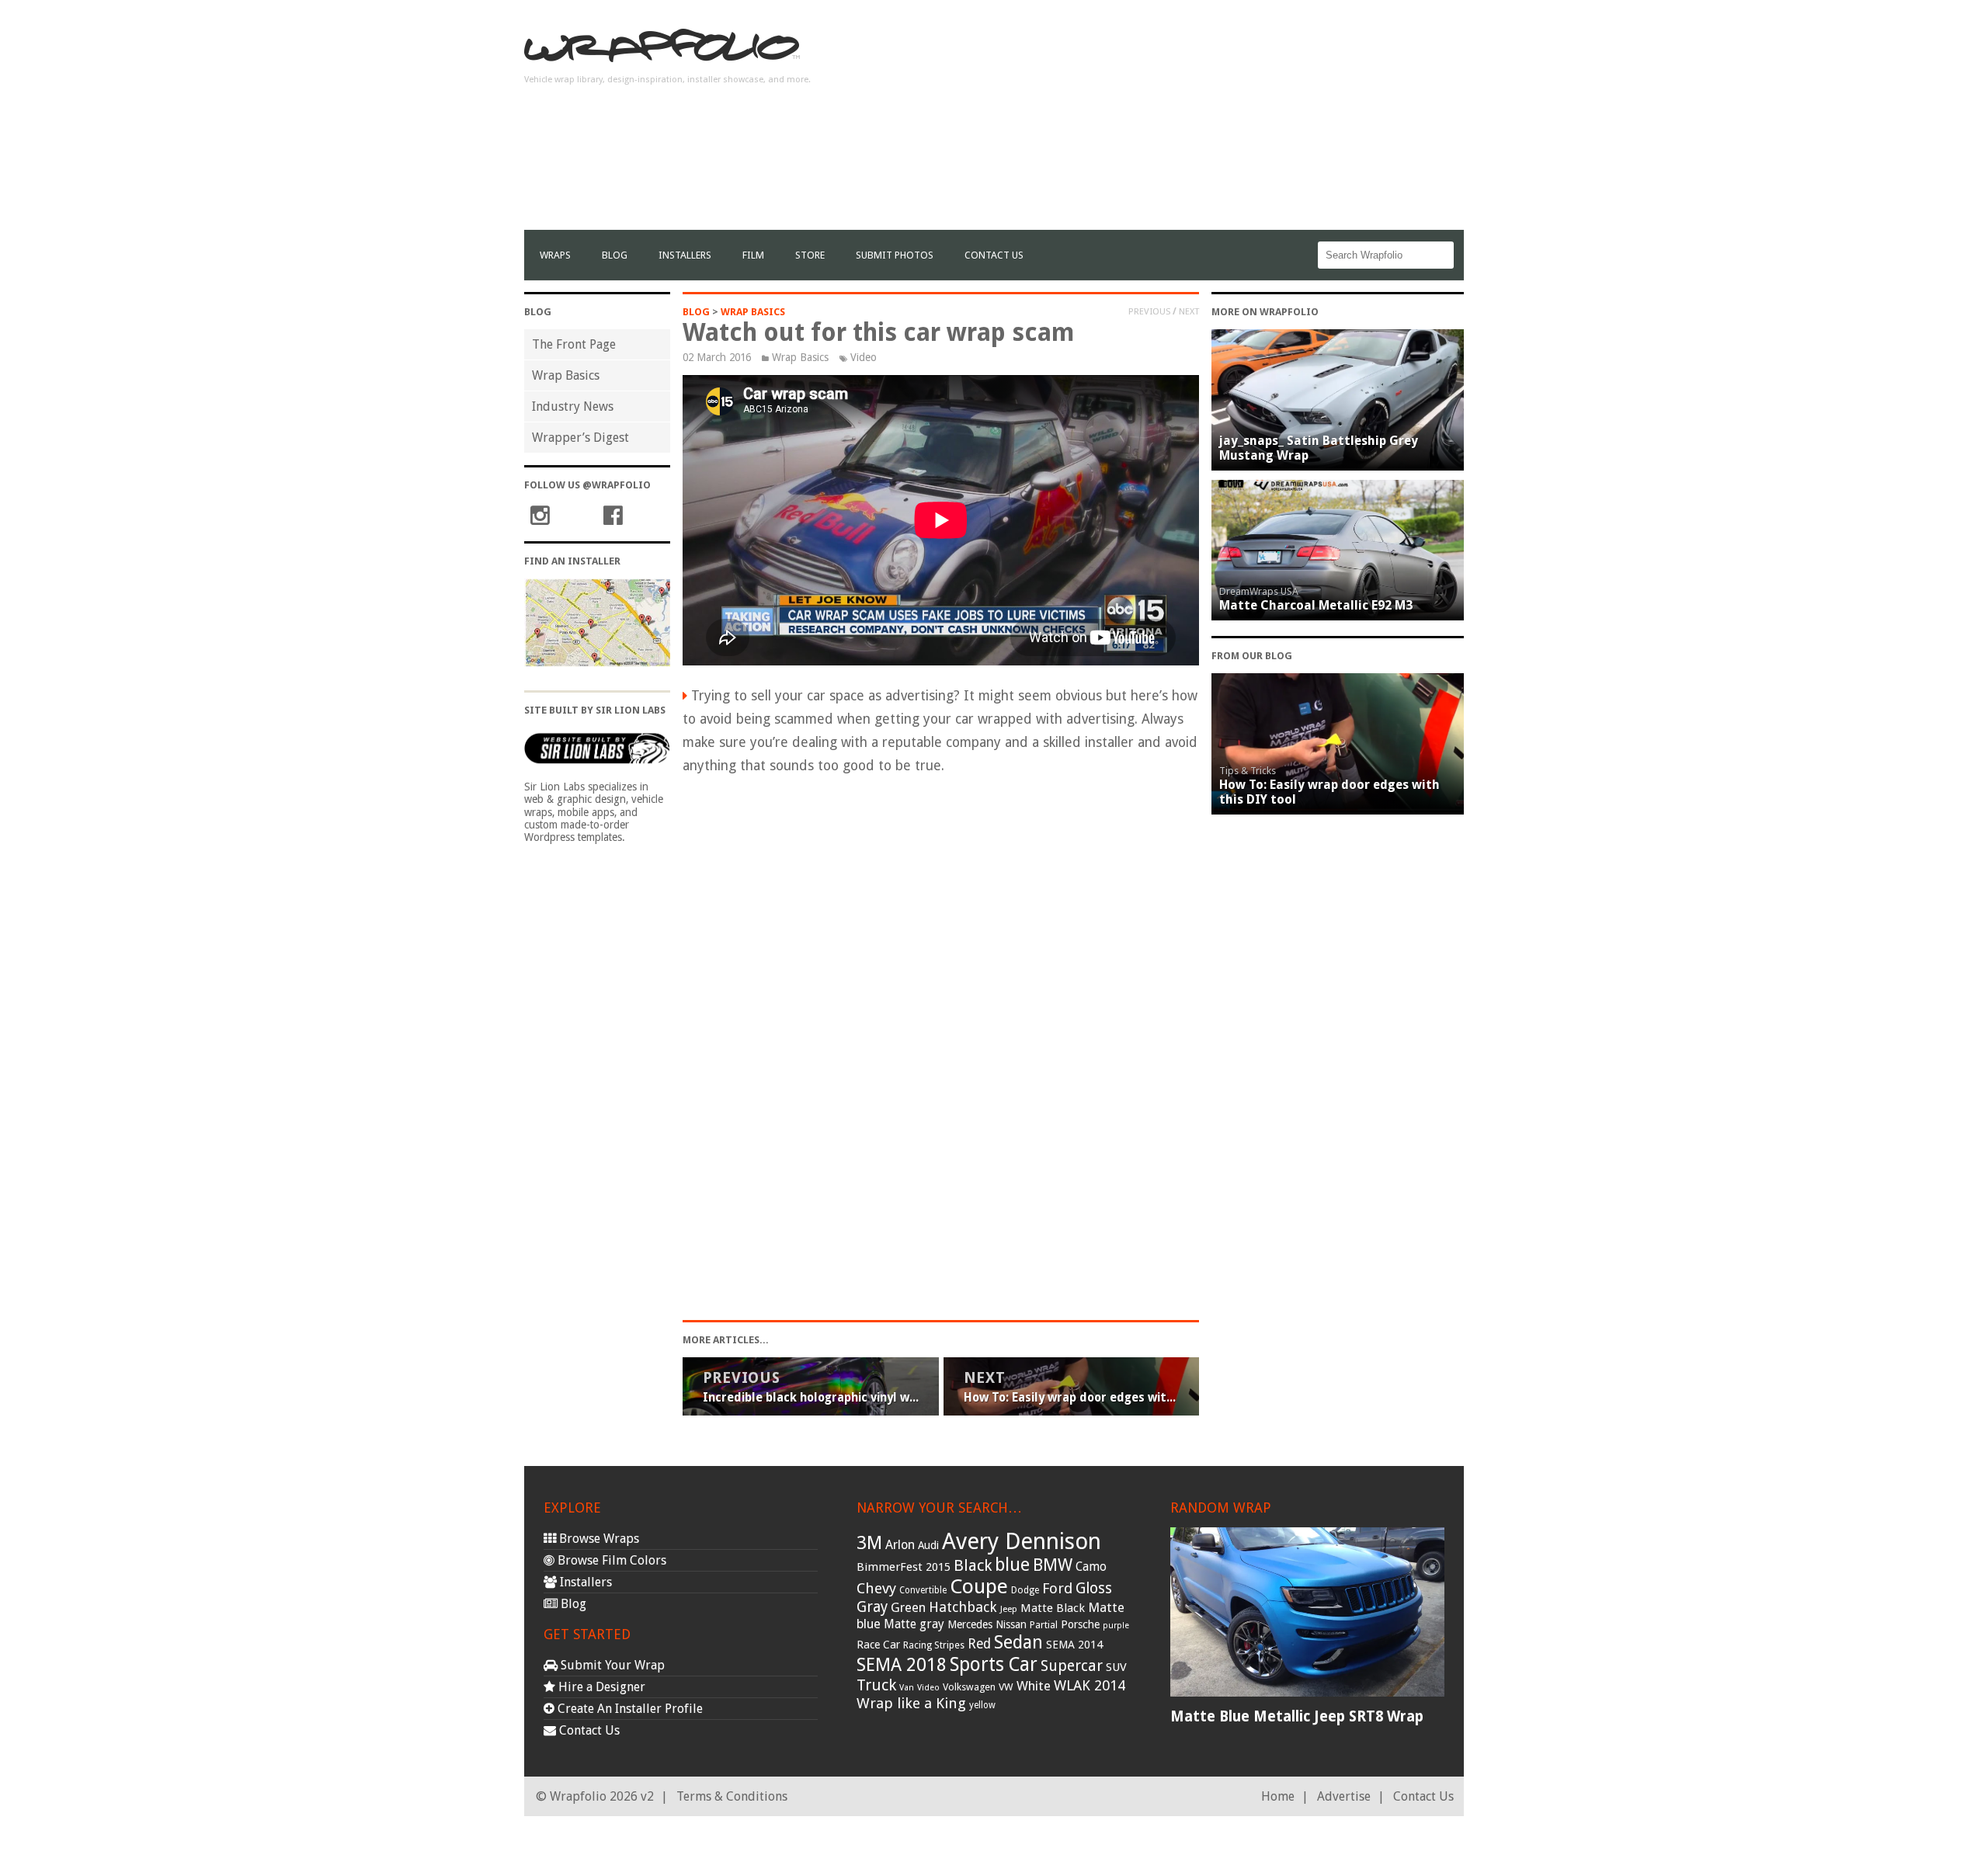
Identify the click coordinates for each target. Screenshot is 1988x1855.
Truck (876, 1685)
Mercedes (970, 1624)
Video (864, 357)
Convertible (923, 1590)
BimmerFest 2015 (904, 1567)
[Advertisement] (1181, 121)
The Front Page (574, 344)
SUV (1116, 1667)
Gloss (1094, 1588)
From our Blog (1252, 656)
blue (1012, 1565)
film (753, 255)
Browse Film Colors (610, 1560)
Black (973, 1565)
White (1034, 1686)
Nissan (1011, 1624)
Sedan (1018, 1642)
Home (1278, 1796)
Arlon (900, 1545)
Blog (615, 255)
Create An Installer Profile (629, 1709)
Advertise (1344, 1796)
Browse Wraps (598, 1539)
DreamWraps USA (1259, 591)
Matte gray (914, 1624)
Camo (1091, 1567)
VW (1006, 1687)
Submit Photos (895, 255)
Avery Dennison (1022, 1541)
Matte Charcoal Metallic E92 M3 (1316, 605)
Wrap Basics (566, 375)
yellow (982, 1705)
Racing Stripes (934, 1645)
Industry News (573, 406)
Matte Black (1053, 1608)
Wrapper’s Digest (580, 438)
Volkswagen (969, 1687)
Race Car (878, 1645)
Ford (1057, 1588)
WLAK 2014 (1090, 1685)
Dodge (1025, 1590)
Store (810, 255)
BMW (1053, 1565)
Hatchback (963, 1607)
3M (869, 1543)
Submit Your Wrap (611, 1665)
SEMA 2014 (1074, 1645)
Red (979, 1644)
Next (1189, 311)
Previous (1149, 311)
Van (907, 1688)
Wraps (555, 255)
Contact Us (994, 255)
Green (908, 1608)
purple (1116, 1626)
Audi (928, 1545)
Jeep (1009, 1609)
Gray (872, 1607)
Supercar (1072, 1666)
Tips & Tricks (1248, 771)
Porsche (1080, 1624)
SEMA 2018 (902, 1665)
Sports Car (994, 1664)
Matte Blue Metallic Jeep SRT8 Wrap (1297, 1716)
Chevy (876, 1588)
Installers (685, 255)
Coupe (979, 1586)
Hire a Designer (600, 1687)
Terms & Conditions (732, 1796)
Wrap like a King (911, 1703)
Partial (1044, 1625)
